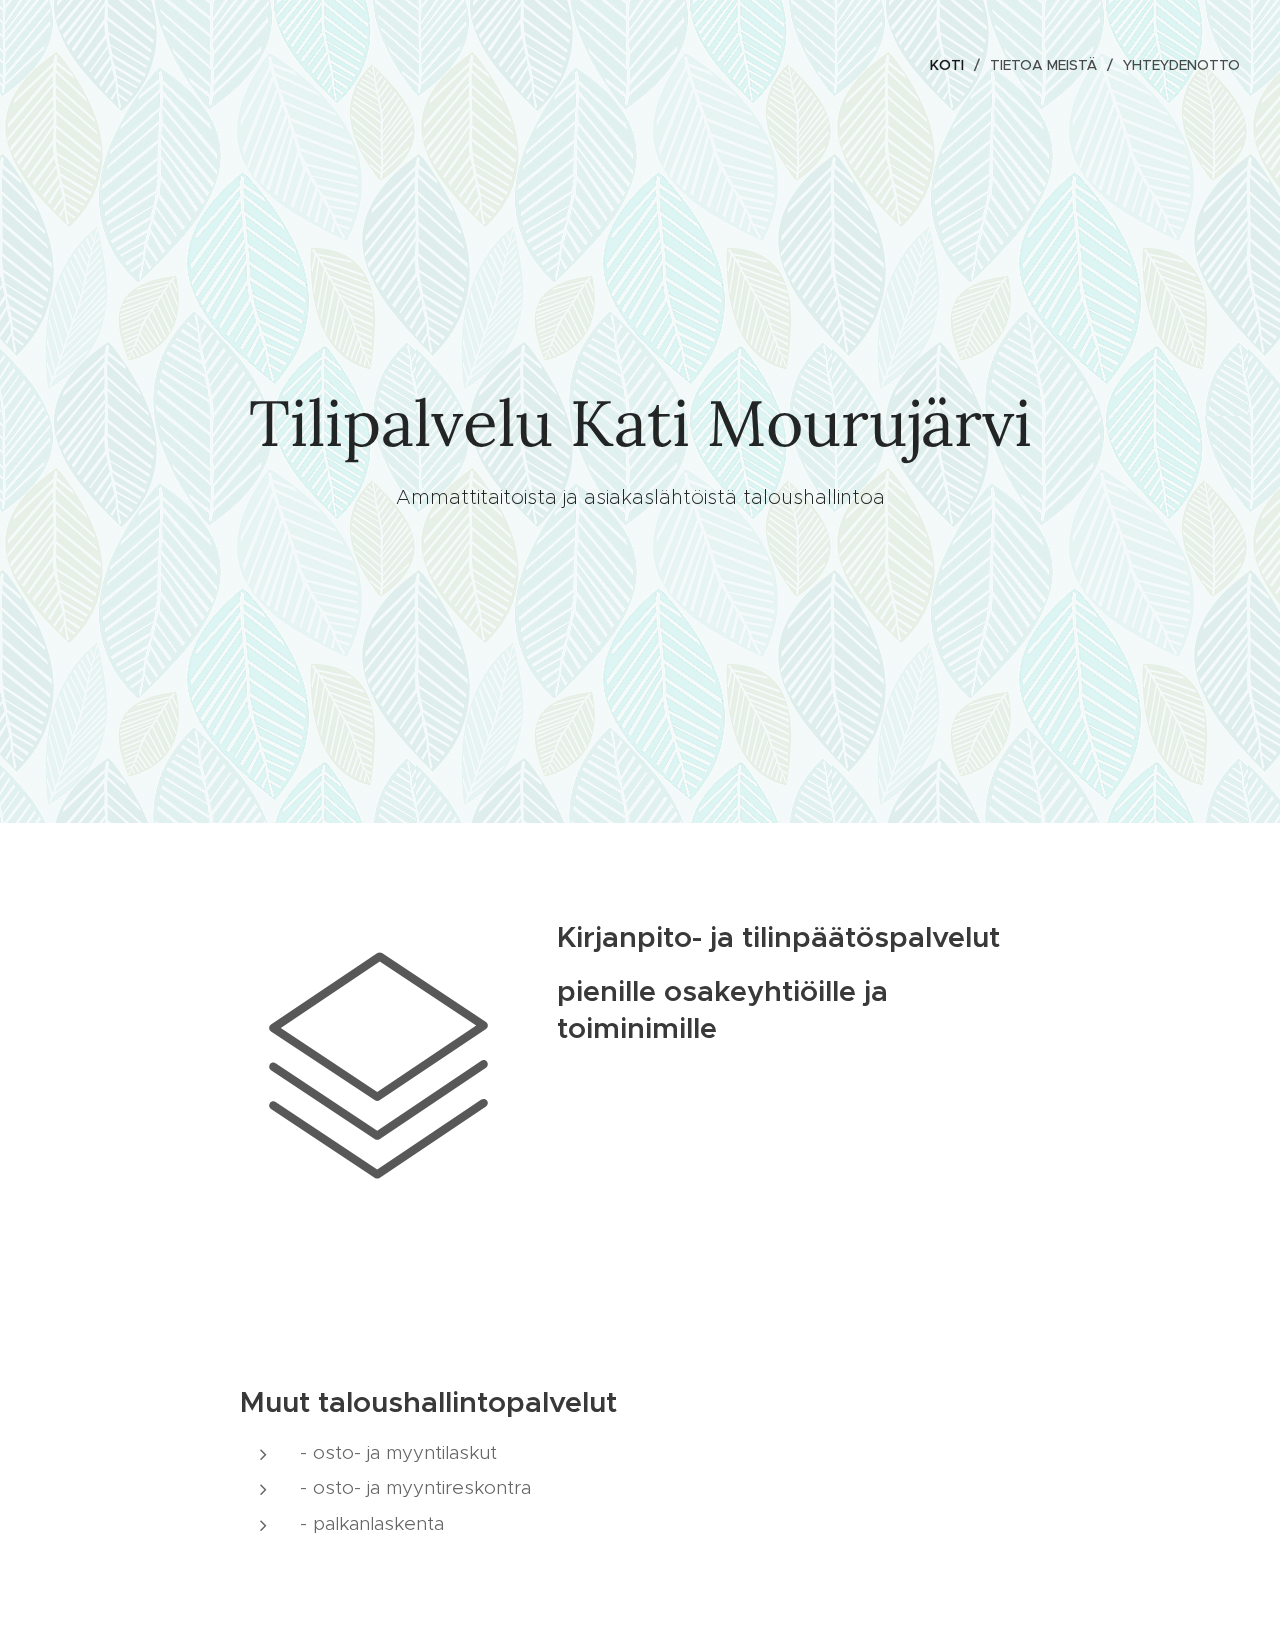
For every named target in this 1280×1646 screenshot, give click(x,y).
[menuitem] (952, 65)
